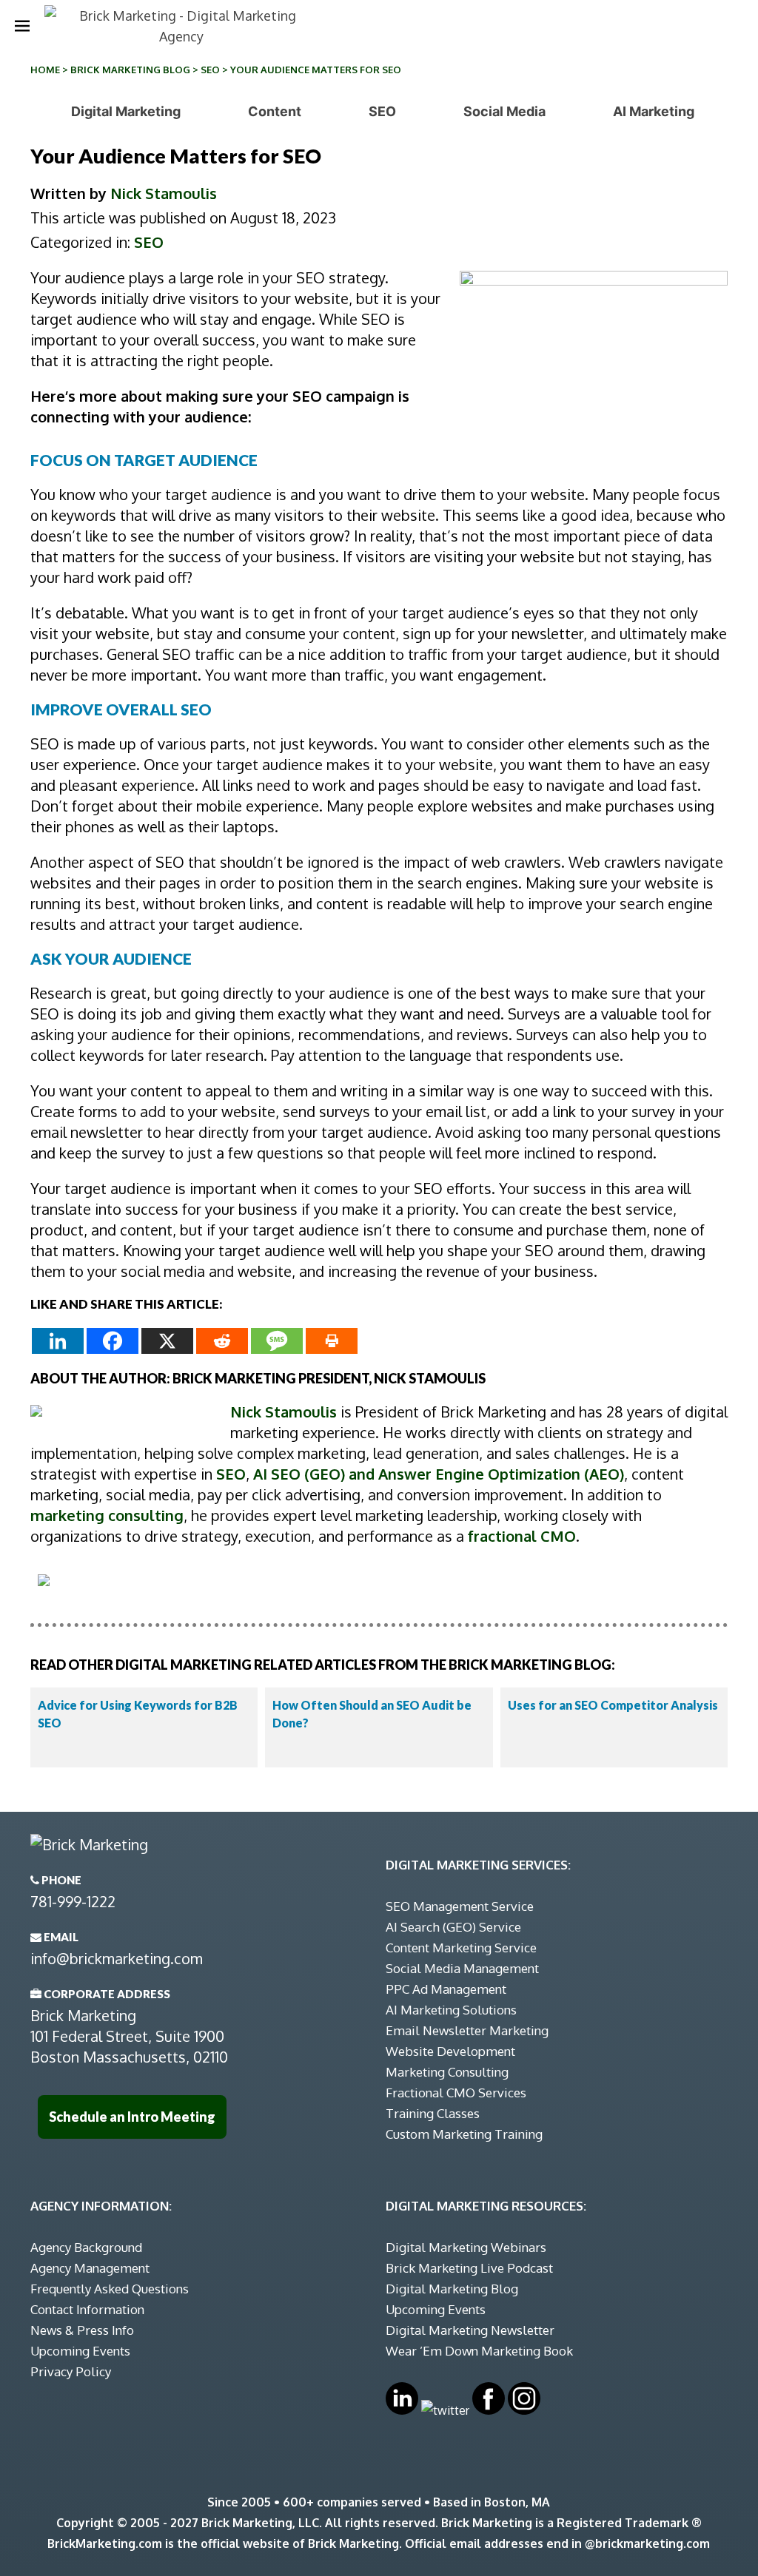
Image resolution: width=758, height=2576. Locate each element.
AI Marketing (654, 111)
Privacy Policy (71, 2371)
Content (275, 111)
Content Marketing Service (461, 1948)
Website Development (450, 2051)
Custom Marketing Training (464, 2134)
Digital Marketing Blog (452, 2289)
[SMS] (277, 1341)
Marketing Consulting (447, 2072)
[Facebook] (113, 1341)
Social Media (504, 111)
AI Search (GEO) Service (453, 1927)
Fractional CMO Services (456, 2093)
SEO (210, 70)
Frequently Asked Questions (110, 2289)
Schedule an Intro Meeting (132, 2117)
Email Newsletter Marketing (467, 2030)
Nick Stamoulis (164, 193)
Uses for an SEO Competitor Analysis (613, 1705)
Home (45, 70)
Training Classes (433, 2113)
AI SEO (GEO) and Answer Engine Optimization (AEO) (439, 1474)
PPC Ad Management (446, 1989)
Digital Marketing (126, 111)
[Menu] (22, 26)
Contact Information (87, 2309)
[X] (167, 1341)
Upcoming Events (80, 2351)
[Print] (332, 1341)
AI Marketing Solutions (451, 2010)
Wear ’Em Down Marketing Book (479, 2351)
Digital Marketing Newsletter (470, 2330)
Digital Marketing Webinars (466, 2247)
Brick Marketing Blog (130, 70)
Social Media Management (462, 1968)
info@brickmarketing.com (117, 1958)
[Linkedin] (58, 1341)
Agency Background (86, 2247)
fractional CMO (522, 1536)
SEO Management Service (460, 1906)
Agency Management (90, 2268)
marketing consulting (107, 1515)
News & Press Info (82, 2330)
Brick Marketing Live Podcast (469, 2268)
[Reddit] (222, 1341)
